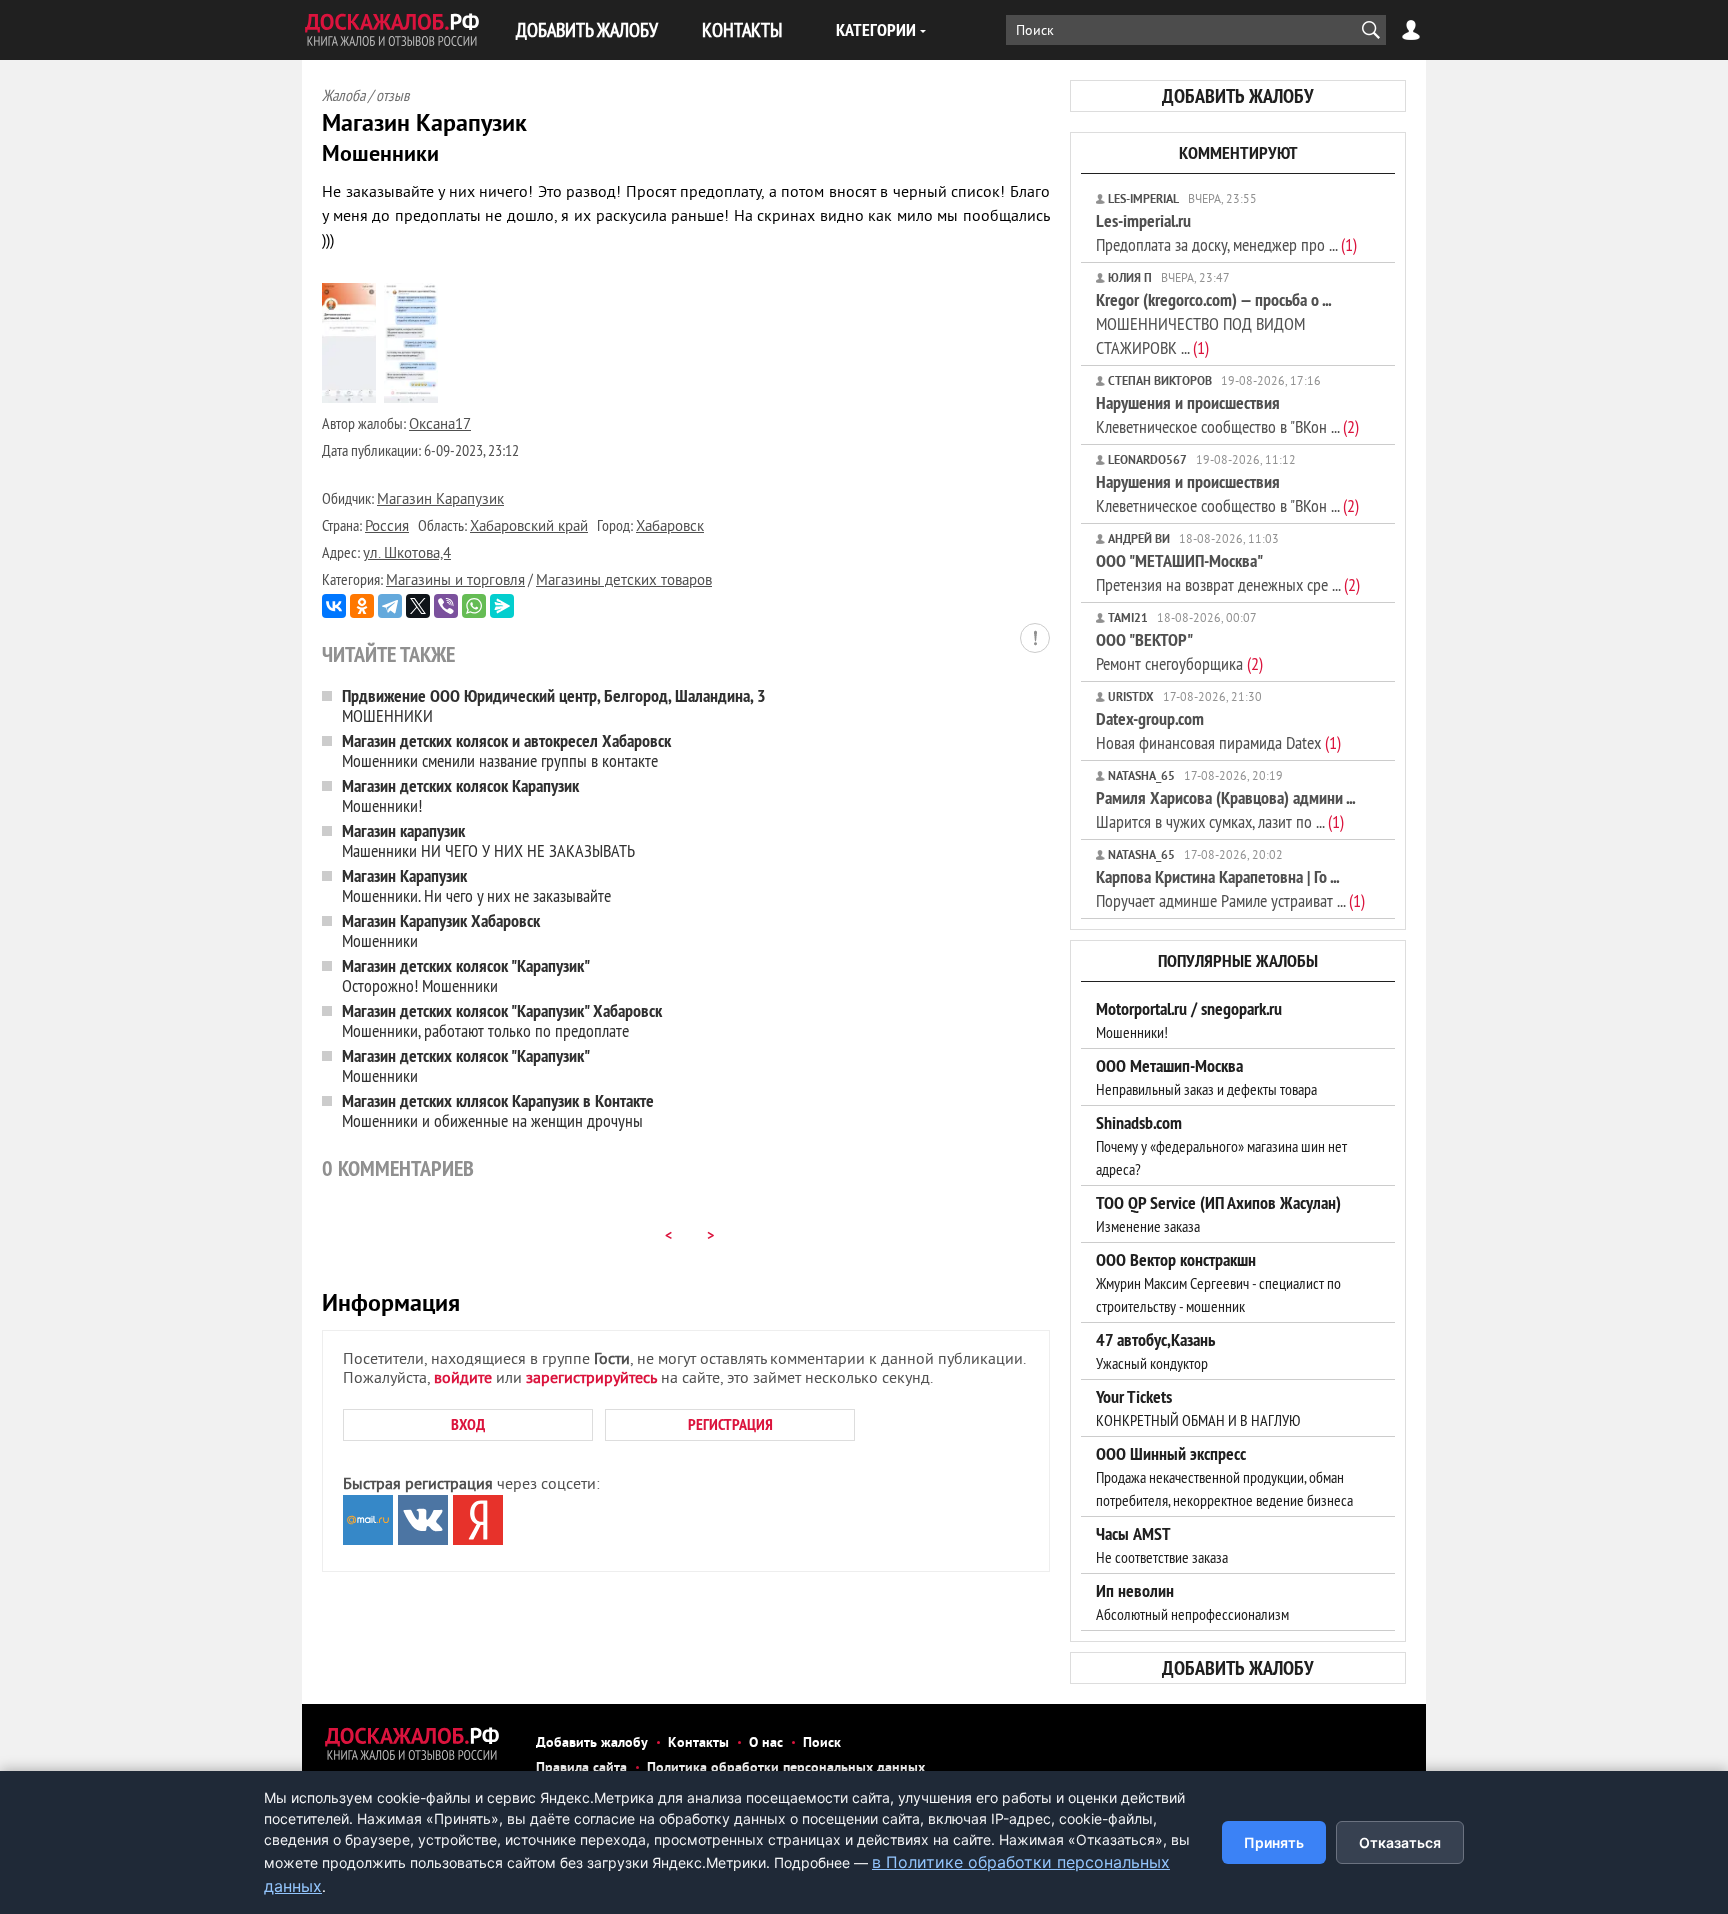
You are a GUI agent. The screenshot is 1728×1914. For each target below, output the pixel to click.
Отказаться (1400, 1842)
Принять (1274, 1842)
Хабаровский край (529, 527)
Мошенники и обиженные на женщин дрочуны (498, 1110)
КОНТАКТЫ (742, 29)
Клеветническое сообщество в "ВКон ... (1227, 414)
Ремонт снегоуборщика (1179, 651)
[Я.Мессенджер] (502, 606)
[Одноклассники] (362, 606)
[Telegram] (390, 606)
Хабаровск (670, 527)
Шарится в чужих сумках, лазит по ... (1225, 809)
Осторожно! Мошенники (466, 975)
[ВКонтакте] (334, 606)
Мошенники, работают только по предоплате (502, 1020)
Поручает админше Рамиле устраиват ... (1230, 888)
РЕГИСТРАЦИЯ (730, 1424)
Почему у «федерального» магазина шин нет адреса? (1221, 1146)
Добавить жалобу (592, 1743)
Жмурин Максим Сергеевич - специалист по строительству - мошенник (1218, 1283)
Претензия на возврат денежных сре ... (1228, 572)
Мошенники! (460, 795)
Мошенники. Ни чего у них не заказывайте (476, 885)
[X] (418, 606)
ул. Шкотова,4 (407, 554)
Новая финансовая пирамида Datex (1218, 730)
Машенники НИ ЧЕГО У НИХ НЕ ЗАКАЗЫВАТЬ (488, 840)
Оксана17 (440, 425)
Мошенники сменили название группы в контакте (506, 750)
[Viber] (446, 606)
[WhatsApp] (474, 606)
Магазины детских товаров (624, 581)
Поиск (822, 1743)
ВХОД (468, 1424)
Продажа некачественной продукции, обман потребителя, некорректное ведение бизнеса (1224, 1477)
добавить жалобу (1238, 96)
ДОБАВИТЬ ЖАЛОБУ (587, 29)
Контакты (698, 1743)
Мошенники (441, 930)
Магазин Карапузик (440, 500)
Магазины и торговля (455, 581)
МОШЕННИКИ (554, 705)
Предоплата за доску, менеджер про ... (1226, 232)
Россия (387, 527)
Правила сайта (581, 1768)
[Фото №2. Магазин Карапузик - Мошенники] (411, 399)
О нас (766, 1743)
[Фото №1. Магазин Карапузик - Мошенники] (349, 399)
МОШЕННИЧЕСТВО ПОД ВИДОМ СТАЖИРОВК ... (1213, 323)
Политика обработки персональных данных (786, 1768)
